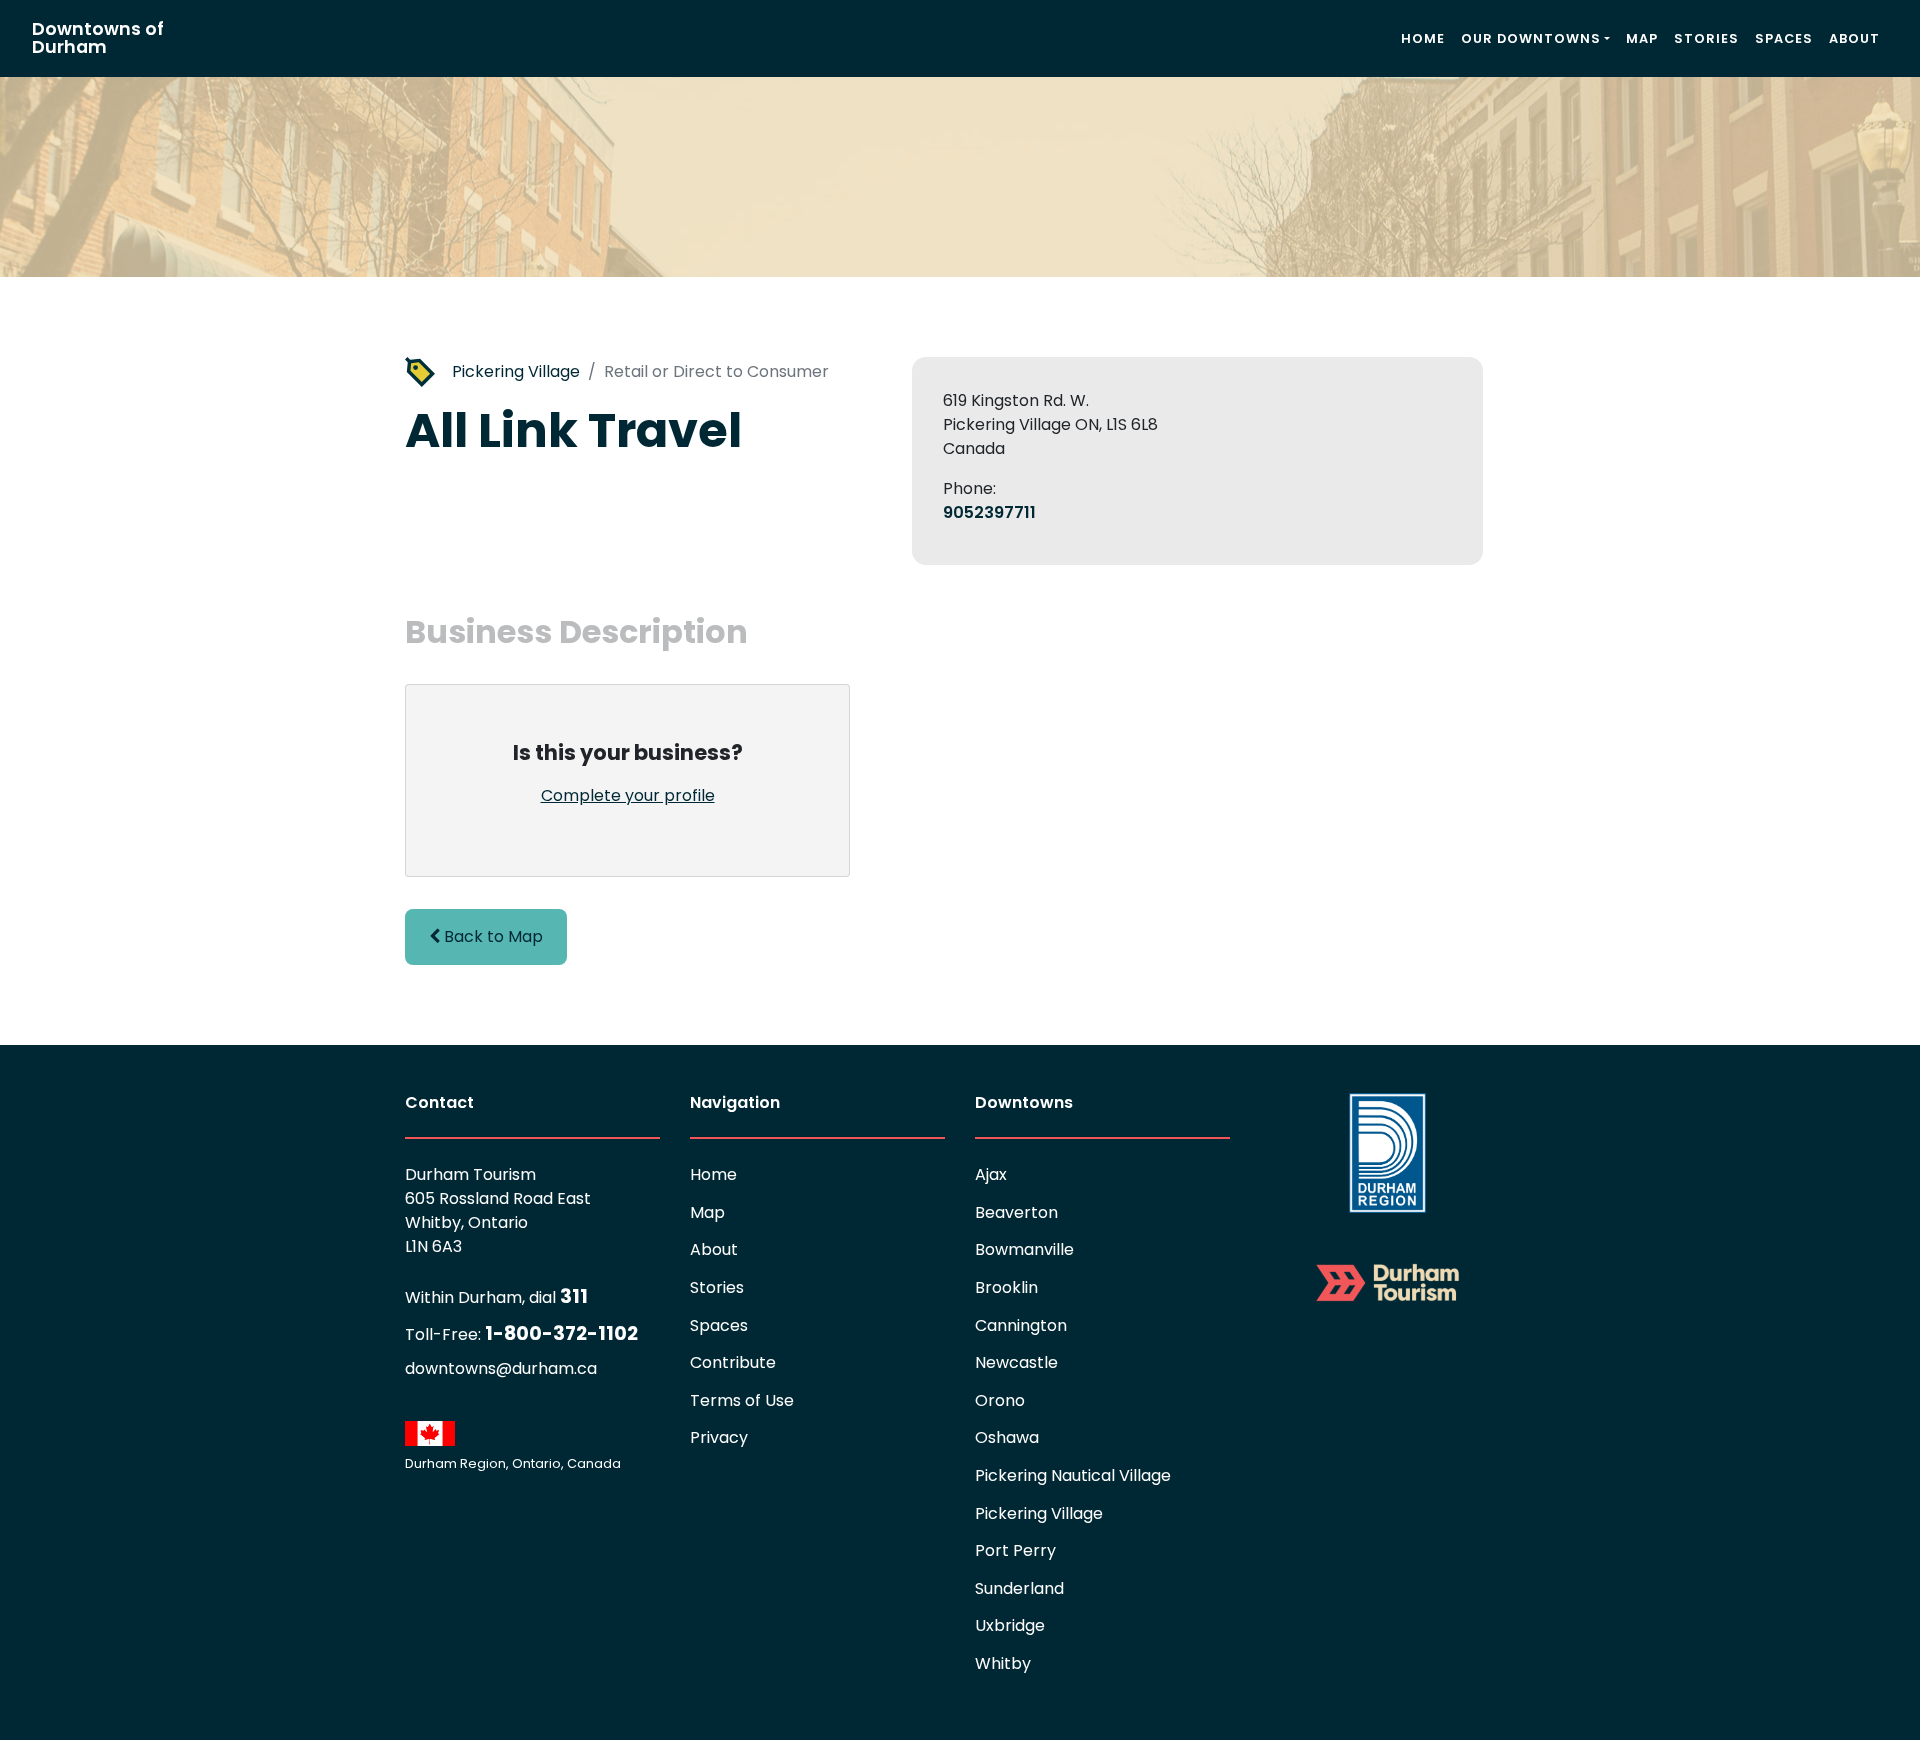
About (1854, 38)
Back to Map (491, 936)
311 (496, 1296)
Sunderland (1019, 1588)
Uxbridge (1010, 1625)
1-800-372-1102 (521, 1333)
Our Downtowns (1531, 38)
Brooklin (1006, 1287)
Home (1423, 38)
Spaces (1784, 38)
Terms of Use (742, 1400)
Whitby (1003, 1663)
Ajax (991, 1174)
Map (1642, 38)
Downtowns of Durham (98, 38)
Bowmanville (1024, 1249)
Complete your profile (628, 795)
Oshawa (1007, 1437)
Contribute (733, 1362)
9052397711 (989, 512)
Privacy (719, 1437)
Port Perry (1015, 1550)
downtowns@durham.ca (501, 1368)
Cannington (1021, 1325)
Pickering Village (516, 371)
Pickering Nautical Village (1073, 1475)
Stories (1706, 38)
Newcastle (1016, 1362)
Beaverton (1016, 1212)
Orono (1000, 1400)
